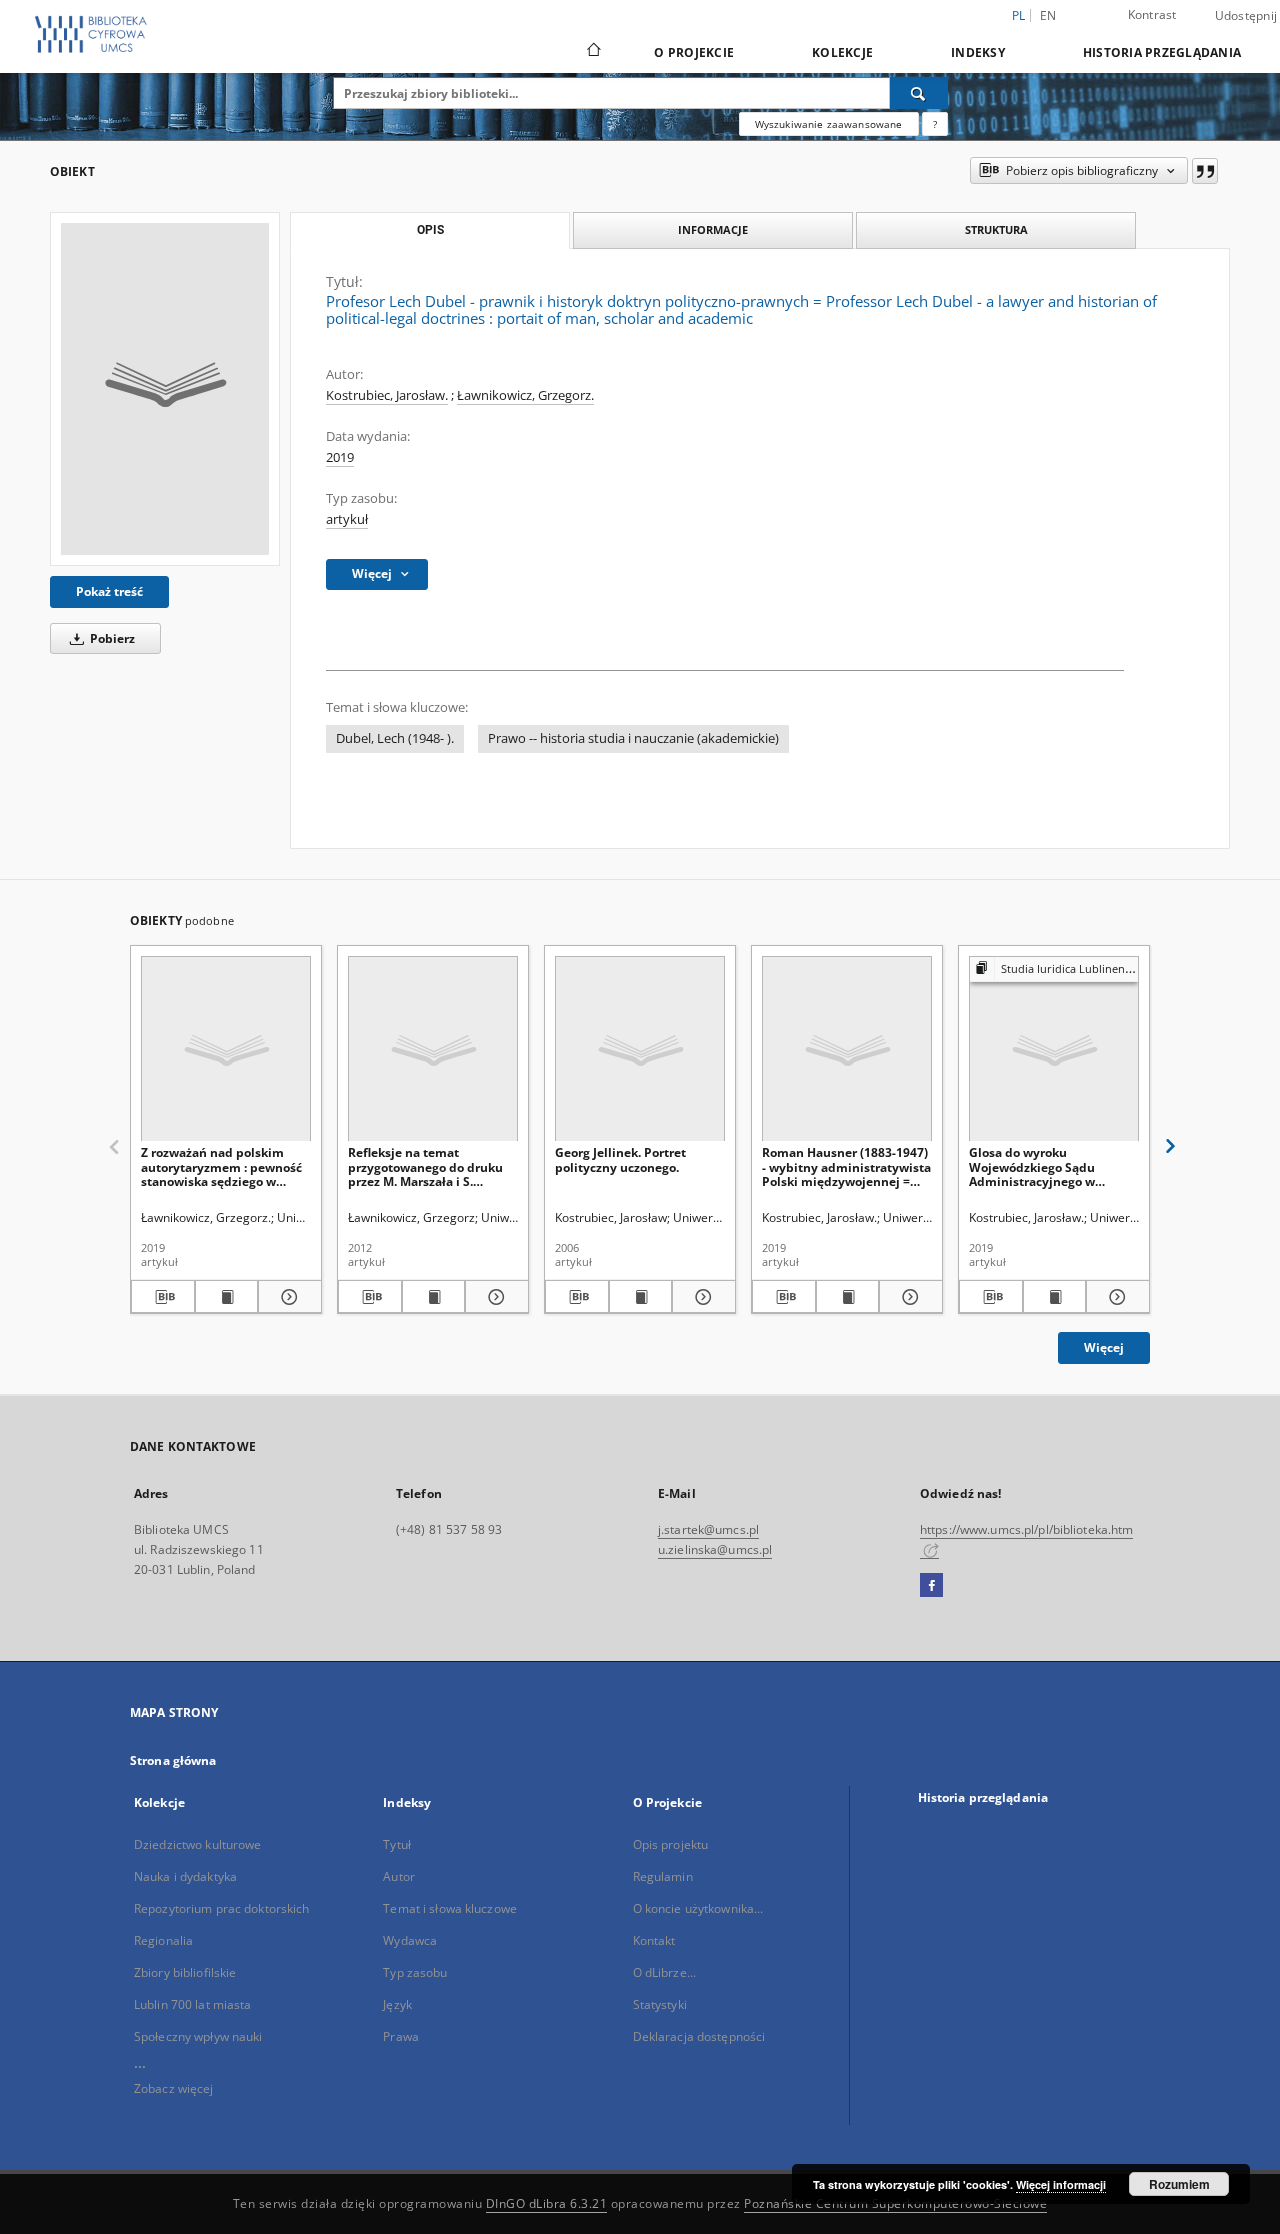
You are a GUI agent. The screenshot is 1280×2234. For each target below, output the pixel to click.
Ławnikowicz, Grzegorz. (525, 395)
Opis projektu (671, 1844)
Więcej (1104, 1347)
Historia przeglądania (1162, 52)
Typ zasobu (415, 1972)
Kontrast (1152, 14)
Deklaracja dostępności (699, 2036)
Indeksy (978, 52)
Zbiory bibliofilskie (185, 1972)
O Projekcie (694, 52)
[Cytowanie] (1205, 171)
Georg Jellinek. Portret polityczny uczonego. (620, 1159)
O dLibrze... (664, 1972)
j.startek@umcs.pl (708, 1529)
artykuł (347, 519)
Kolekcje (842, 52)
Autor (399, 1876)
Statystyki (660, 2004)
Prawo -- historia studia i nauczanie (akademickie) (633, 738)
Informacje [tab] (713, 229)
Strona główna (173, 1760)
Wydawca (410, 1940)
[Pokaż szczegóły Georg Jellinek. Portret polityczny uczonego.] (701, 1297)
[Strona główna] (592, 52)
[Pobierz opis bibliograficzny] (163, 1297)
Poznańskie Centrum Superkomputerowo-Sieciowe (895, 2203)
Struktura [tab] (996, 229)
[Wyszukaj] (919, 93)
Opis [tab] (430, 230)
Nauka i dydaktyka (185, 1876)
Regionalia (163, 1940)
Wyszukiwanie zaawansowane (829, 124)
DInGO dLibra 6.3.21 (547, 2203)
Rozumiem (1179, 2184)
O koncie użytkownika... (698, 1908)
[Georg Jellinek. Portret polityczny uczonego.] (640, 1049)
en (1048, 15)
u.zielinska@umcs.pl (715, 1549)
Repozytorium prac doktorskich (221, 1908)
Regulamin (663, 1876)
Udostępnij (1246, 16)
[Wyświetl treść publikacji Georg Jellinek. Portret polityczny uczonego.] (641, 1297)
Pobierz (111, 638)
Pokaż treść (109, 591)
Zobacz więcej (174, 2088)
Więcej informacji (1061, 2184)
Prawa (401, 2036)
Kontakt (654, 1940)
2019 (340, 457)
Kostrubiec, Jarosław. (387, 395)
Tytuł (397, 1844)
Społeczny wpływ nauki (198, 2036)
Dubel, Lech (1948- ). (395, 738)
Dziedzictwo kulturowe (198, 1844)
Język (397, 2004)
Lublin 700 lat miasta (193, 2004)
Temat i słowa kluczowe (450, 1908)
